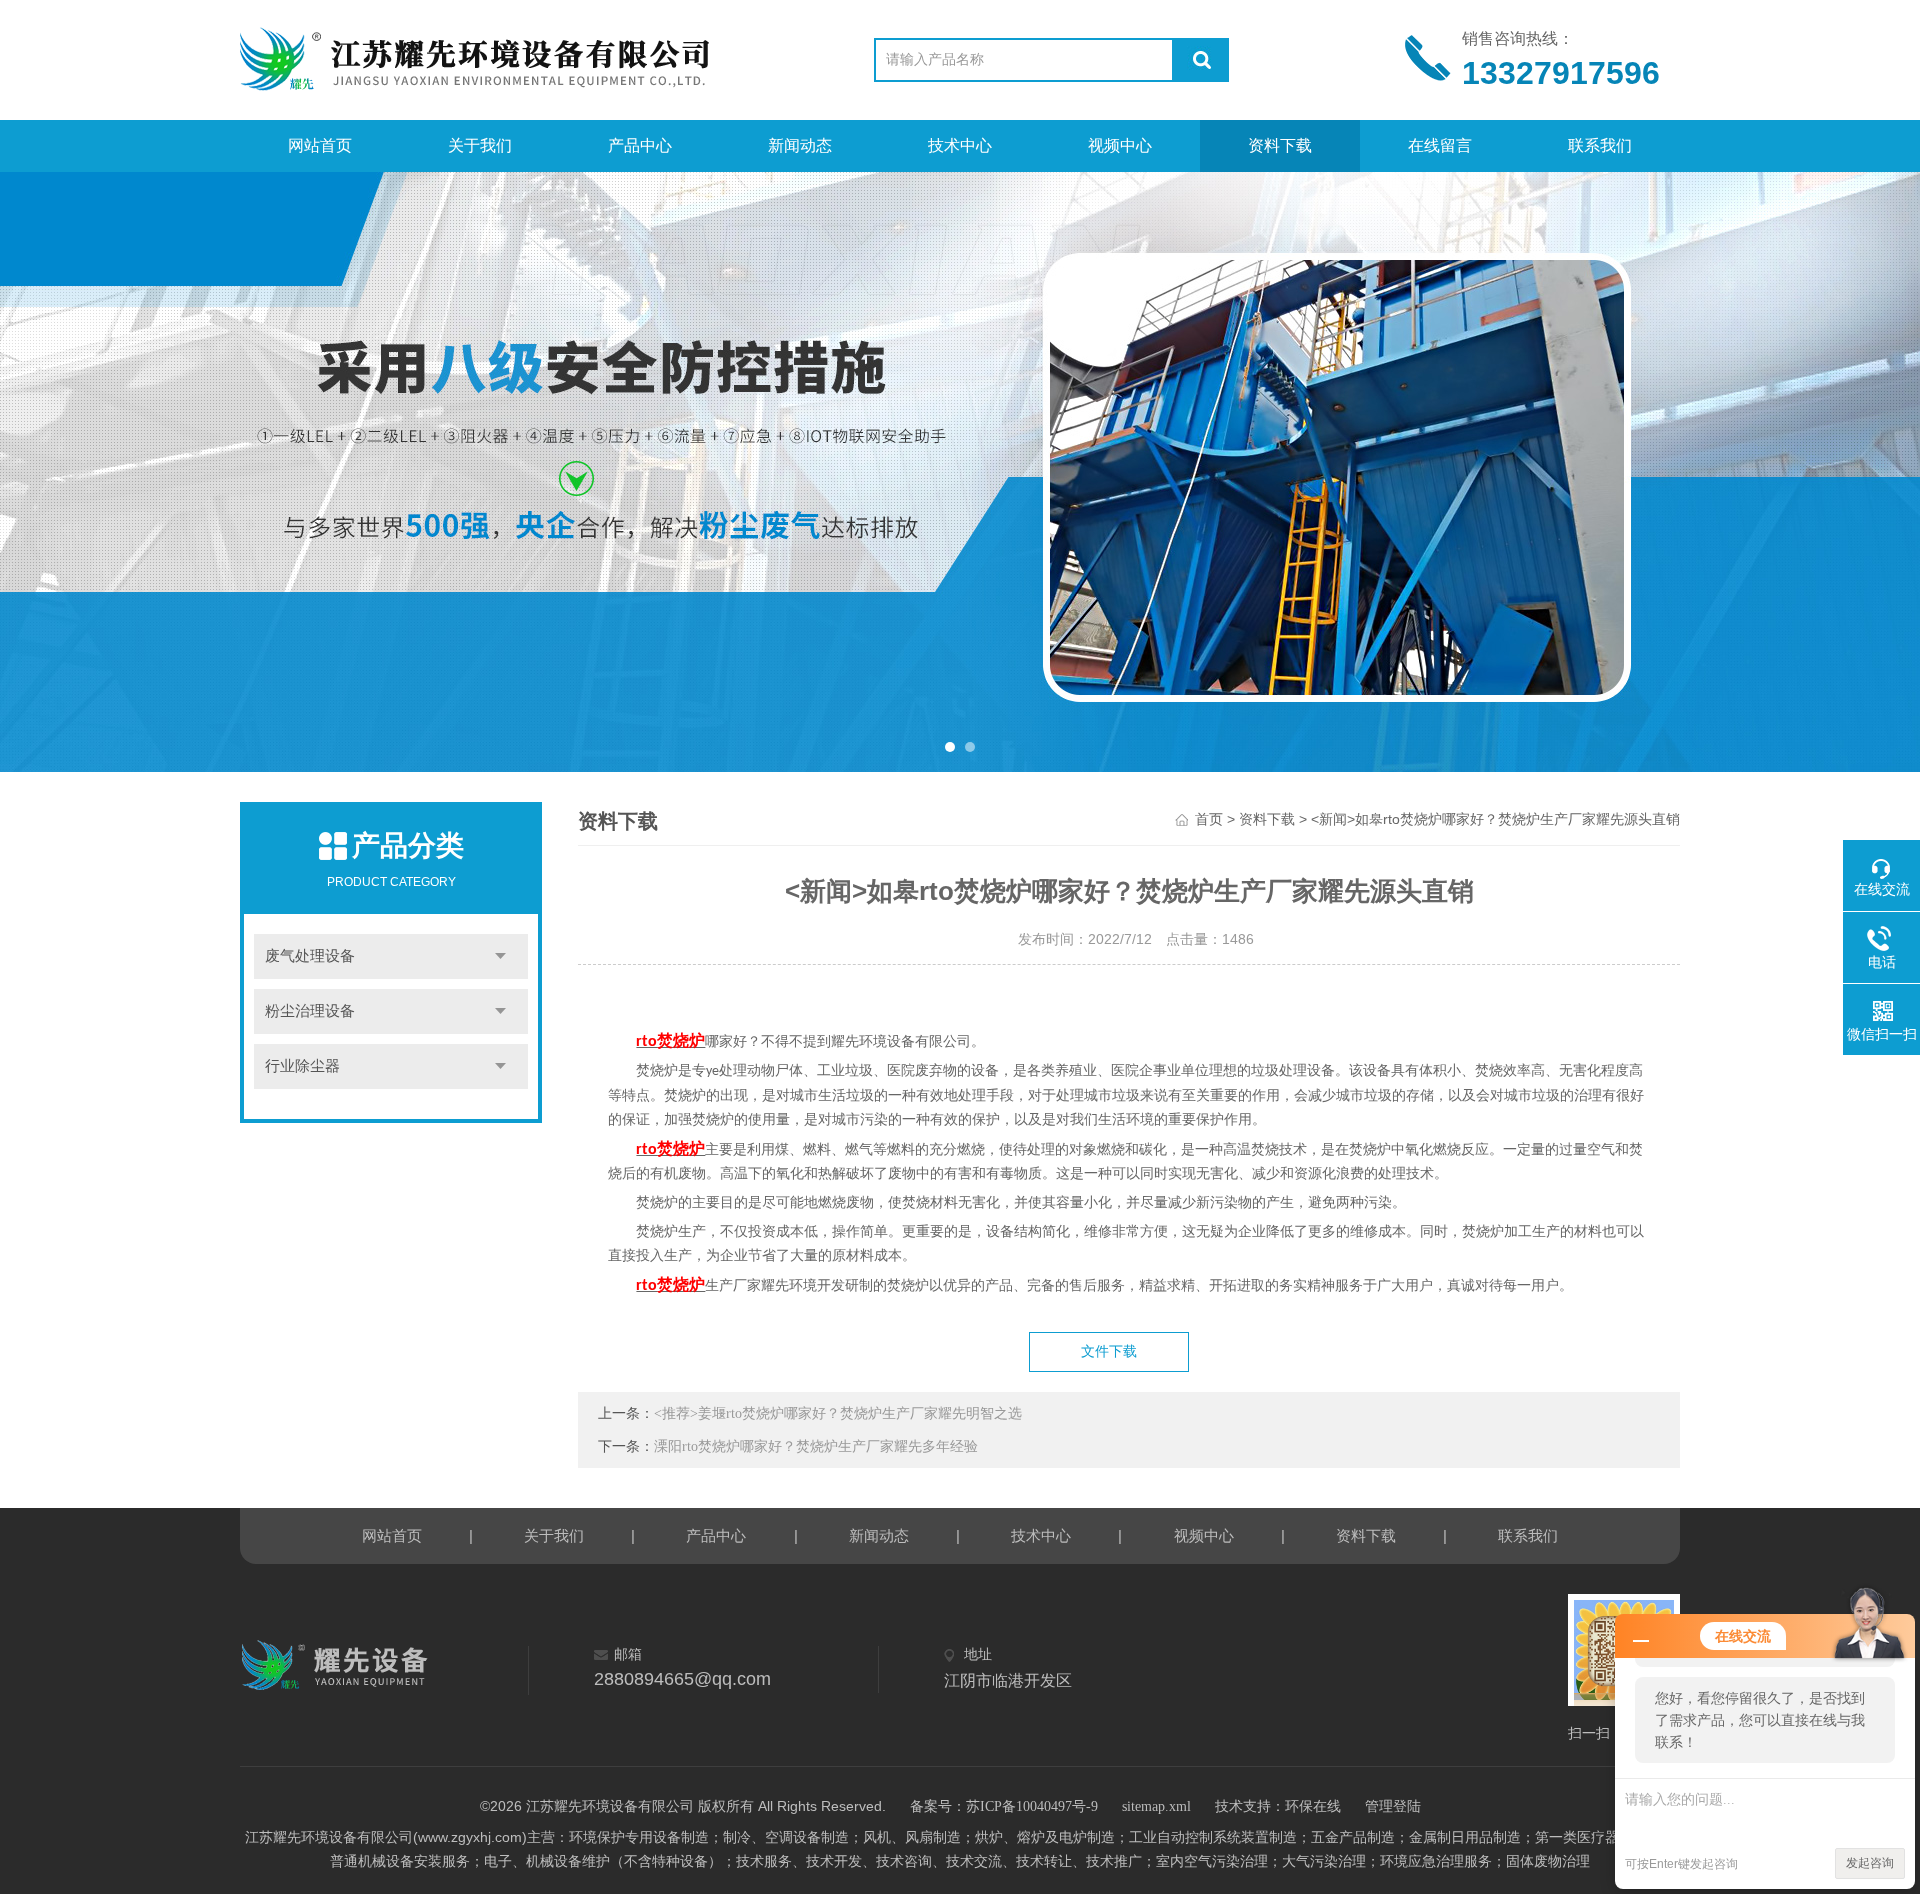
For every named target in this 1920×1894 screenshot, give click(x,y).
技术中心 (960, 145)
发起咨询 (1870, 1863)
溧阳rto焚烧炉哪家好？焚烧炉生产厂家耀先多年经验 (816, 1446)
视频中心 (1120, 145)
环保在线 (1313, 1806)
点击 (500, 956)
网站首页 (320, 145)
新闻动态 (800, 145)
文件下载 (1109, 1351)
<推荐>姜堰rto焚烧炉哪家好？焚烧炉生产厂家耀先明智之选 (838, 1413)
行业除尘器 (302, 1066)
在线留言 (1440, 145)
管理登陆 (1393, 1806)
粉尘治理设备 (310, 1011)
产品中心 (640, 145)
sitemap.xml (1156, 1806)
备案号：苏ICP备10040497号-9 (1004, 1806)
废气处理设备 (310, 956)
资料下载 (1280, 145)
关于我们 (480, 145)
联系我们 (1600, 145)
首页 (1209, 819)
